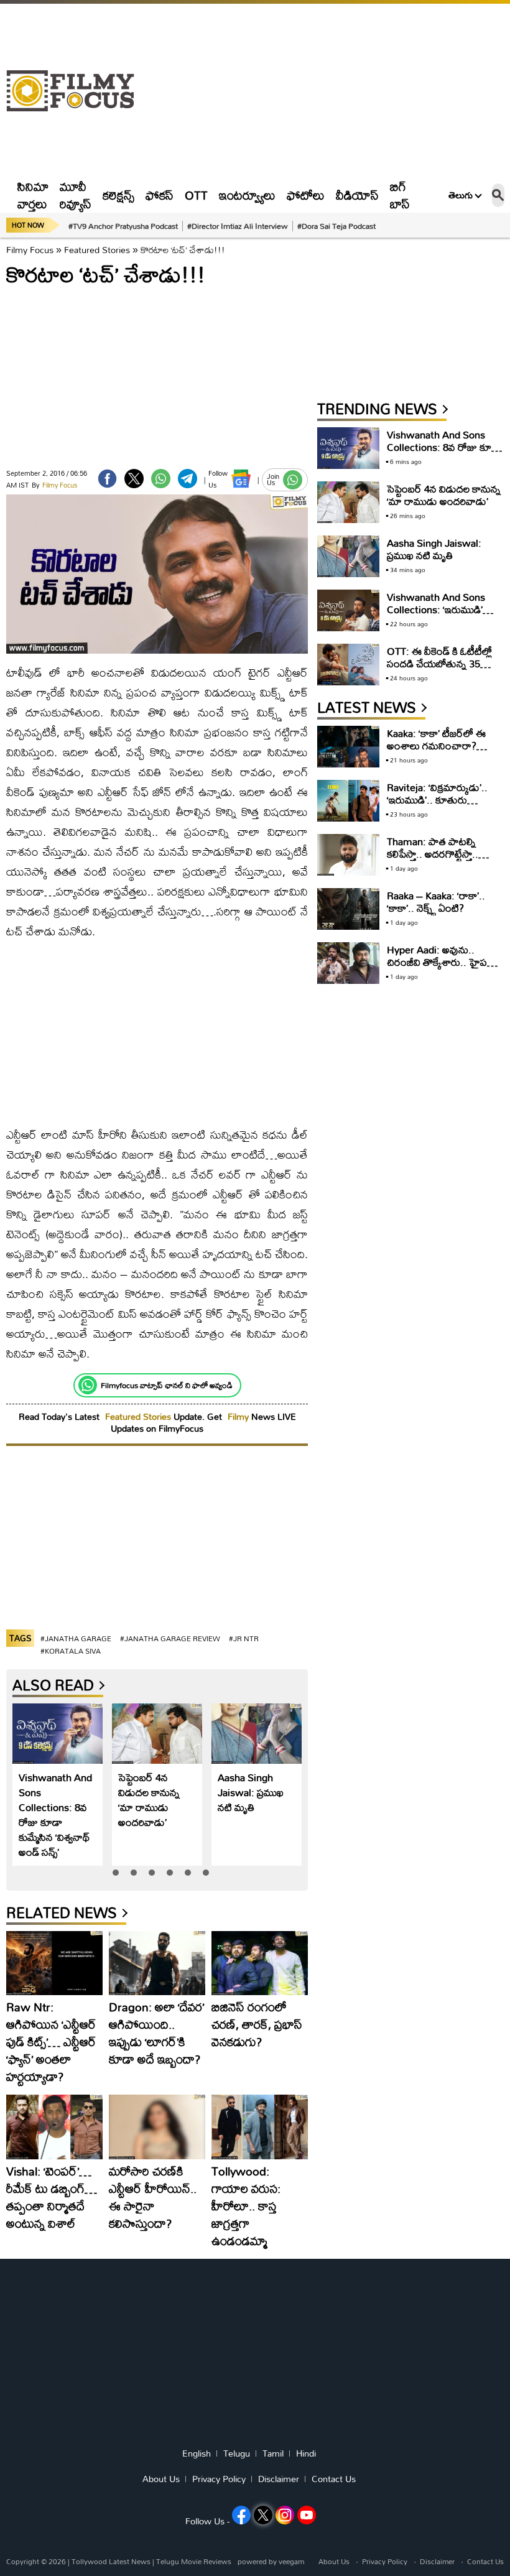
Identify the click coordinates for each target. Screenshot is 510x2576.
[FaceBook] (107, 479)
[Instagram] (285, 2515)
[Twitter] (134, 479)
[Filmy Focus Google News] (241, 479)
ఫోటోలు (306, 195)
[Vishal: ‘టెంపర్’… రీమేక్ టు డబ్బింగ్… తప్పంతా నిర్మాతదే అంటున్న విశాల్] (54, 2127)
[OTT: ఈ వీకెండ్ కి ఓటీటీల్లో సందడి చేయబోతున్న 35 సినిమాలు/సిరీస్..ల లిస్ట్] (348, 665)
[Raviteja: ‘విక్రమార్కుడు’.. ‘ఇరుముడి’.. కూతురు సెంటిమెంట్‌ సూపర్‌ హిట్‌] (348, 801)
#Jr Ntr (244, 1638)
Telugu (237, 2453)
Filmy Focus (30, 250)
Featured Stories (97, 250)
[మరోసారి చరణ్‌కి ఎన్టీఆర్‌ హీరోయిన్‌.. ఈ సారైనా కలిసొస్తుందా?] (157, 2127)
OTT (196, 195)
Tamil (273, 2453)
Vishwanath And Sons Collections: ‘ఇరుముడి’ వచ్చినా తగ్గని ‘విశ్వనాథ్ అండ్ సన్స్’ (441, 615)
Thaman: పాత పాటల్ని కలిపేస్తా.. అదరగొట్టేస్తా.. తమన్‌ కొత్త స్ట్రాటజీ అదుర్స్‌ (436, 854)
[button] (116, 1873)
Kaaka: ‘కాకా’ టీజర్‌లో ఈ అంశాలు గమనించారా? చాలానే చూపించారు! (436, 745)
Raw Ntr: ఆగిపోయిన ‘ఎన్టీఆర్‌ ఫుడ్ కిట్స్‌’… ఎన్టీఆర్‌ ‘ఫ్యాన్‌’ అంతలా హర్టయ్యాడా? (51, 2041)
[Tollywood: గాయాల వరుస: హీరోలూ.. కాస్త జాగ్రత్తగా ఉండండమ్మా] (260, 2127)
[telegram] (188, 479)
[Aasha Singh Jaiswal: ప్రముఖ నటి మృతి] (257, 1734)
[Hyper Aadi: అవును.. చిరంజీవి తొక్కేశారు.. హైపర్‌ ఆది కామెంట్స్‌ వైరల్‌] (348, 963)
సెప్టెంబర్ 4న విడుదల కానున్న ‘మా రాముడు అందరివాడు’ (149, 1800)
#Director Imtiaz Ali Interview (238, 226)
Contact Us (334, 2479)
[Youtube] (307, 2515)
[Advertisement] (325, 91)
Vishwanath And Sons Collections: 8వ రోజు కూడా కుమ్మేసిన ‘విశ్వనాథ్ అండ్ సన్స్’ (55, 1814)
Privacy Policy (219, 2479)
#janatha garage (76, 1638)
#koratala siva (71, 1651)
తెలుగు (461, 195)
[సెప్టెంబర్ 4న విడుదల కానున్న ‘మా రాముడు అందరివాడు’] (157, 1734)
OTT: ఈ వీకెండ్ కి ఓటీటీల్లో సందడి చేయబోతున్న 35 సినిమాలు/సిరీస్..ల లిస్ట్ (439, 663)
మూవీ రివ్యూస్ (76, 195)
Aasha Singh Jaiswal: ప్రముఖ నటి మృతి (251, 1792)
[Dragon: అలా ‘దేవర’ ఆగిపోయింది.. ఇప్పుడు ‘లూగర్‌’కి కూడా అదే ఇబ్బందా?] (157, 1963)
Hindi (306, 2453)
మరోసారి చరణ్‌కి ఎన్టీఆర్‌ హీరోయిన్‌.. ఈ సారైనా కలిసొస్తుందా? (153, 2197)
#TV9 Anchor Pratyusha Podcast (123, 226)
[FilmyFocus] (76, 91)
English (197, 2453)
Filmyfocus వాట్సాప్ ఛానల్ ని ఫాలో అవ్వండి (167, 1385)
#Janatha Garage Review (170, 1638)
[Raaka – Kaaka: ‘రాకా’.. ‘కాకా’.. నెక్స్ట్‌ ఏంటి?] (348, 909)
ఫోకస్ (160, 195)
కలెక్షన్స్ (118, 195)
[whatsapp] (161, 479)
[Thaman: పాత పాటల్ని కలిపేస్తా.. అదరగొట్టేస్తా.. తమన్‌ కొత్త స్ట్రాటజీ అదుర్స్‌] (348, 855)
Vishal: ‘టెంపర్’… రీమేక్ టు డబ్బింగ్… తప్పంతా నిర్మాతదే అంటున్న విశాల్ (52, 2197)
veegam (291, 2561)
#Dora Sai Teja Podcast (336, 226)
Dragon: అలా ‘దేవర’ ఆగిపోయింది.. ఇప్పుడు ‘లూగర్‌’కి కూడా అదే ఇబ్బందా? (156, 2033)
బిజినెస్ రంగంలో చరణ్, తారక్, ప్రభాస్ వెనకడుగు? (257, 2024)
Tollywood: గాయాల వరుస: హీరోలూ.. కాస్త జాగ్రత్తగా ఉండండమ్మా (246, 2206)
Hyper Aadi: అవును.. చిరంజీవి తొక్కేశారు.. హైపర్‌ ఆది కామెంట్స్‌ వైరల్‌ (440, 962)
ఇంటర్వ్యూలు (247, 195)
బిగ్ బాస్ (400, 195)
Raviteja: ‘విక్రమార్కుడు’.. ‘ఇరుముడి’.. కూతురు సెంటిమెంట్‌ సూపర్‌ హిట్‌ (437, 799)
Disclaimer (279, 2479)
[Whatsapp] (88, 1385)
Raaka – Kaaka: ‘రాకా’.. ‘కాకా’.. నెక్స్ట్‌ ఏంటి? (436, 901)
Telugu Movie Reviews (194, 2561)
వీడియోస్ (357, 195)
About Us (161, 2479)
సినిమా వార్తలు (33, 195)
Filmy (239, 1416)
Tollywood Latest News (112, 2561)
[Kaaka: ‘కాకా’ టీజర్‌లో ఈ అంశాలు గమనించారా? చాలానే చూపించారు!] (348, 747)
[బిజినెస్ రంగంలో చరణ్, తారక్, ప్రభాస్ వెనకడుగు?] (260, 1963)
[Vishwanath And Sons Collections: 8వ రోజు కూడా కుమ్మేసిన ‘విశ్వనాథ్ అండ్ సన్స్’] (58, 1734)
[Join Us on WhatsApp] (293, 480)
